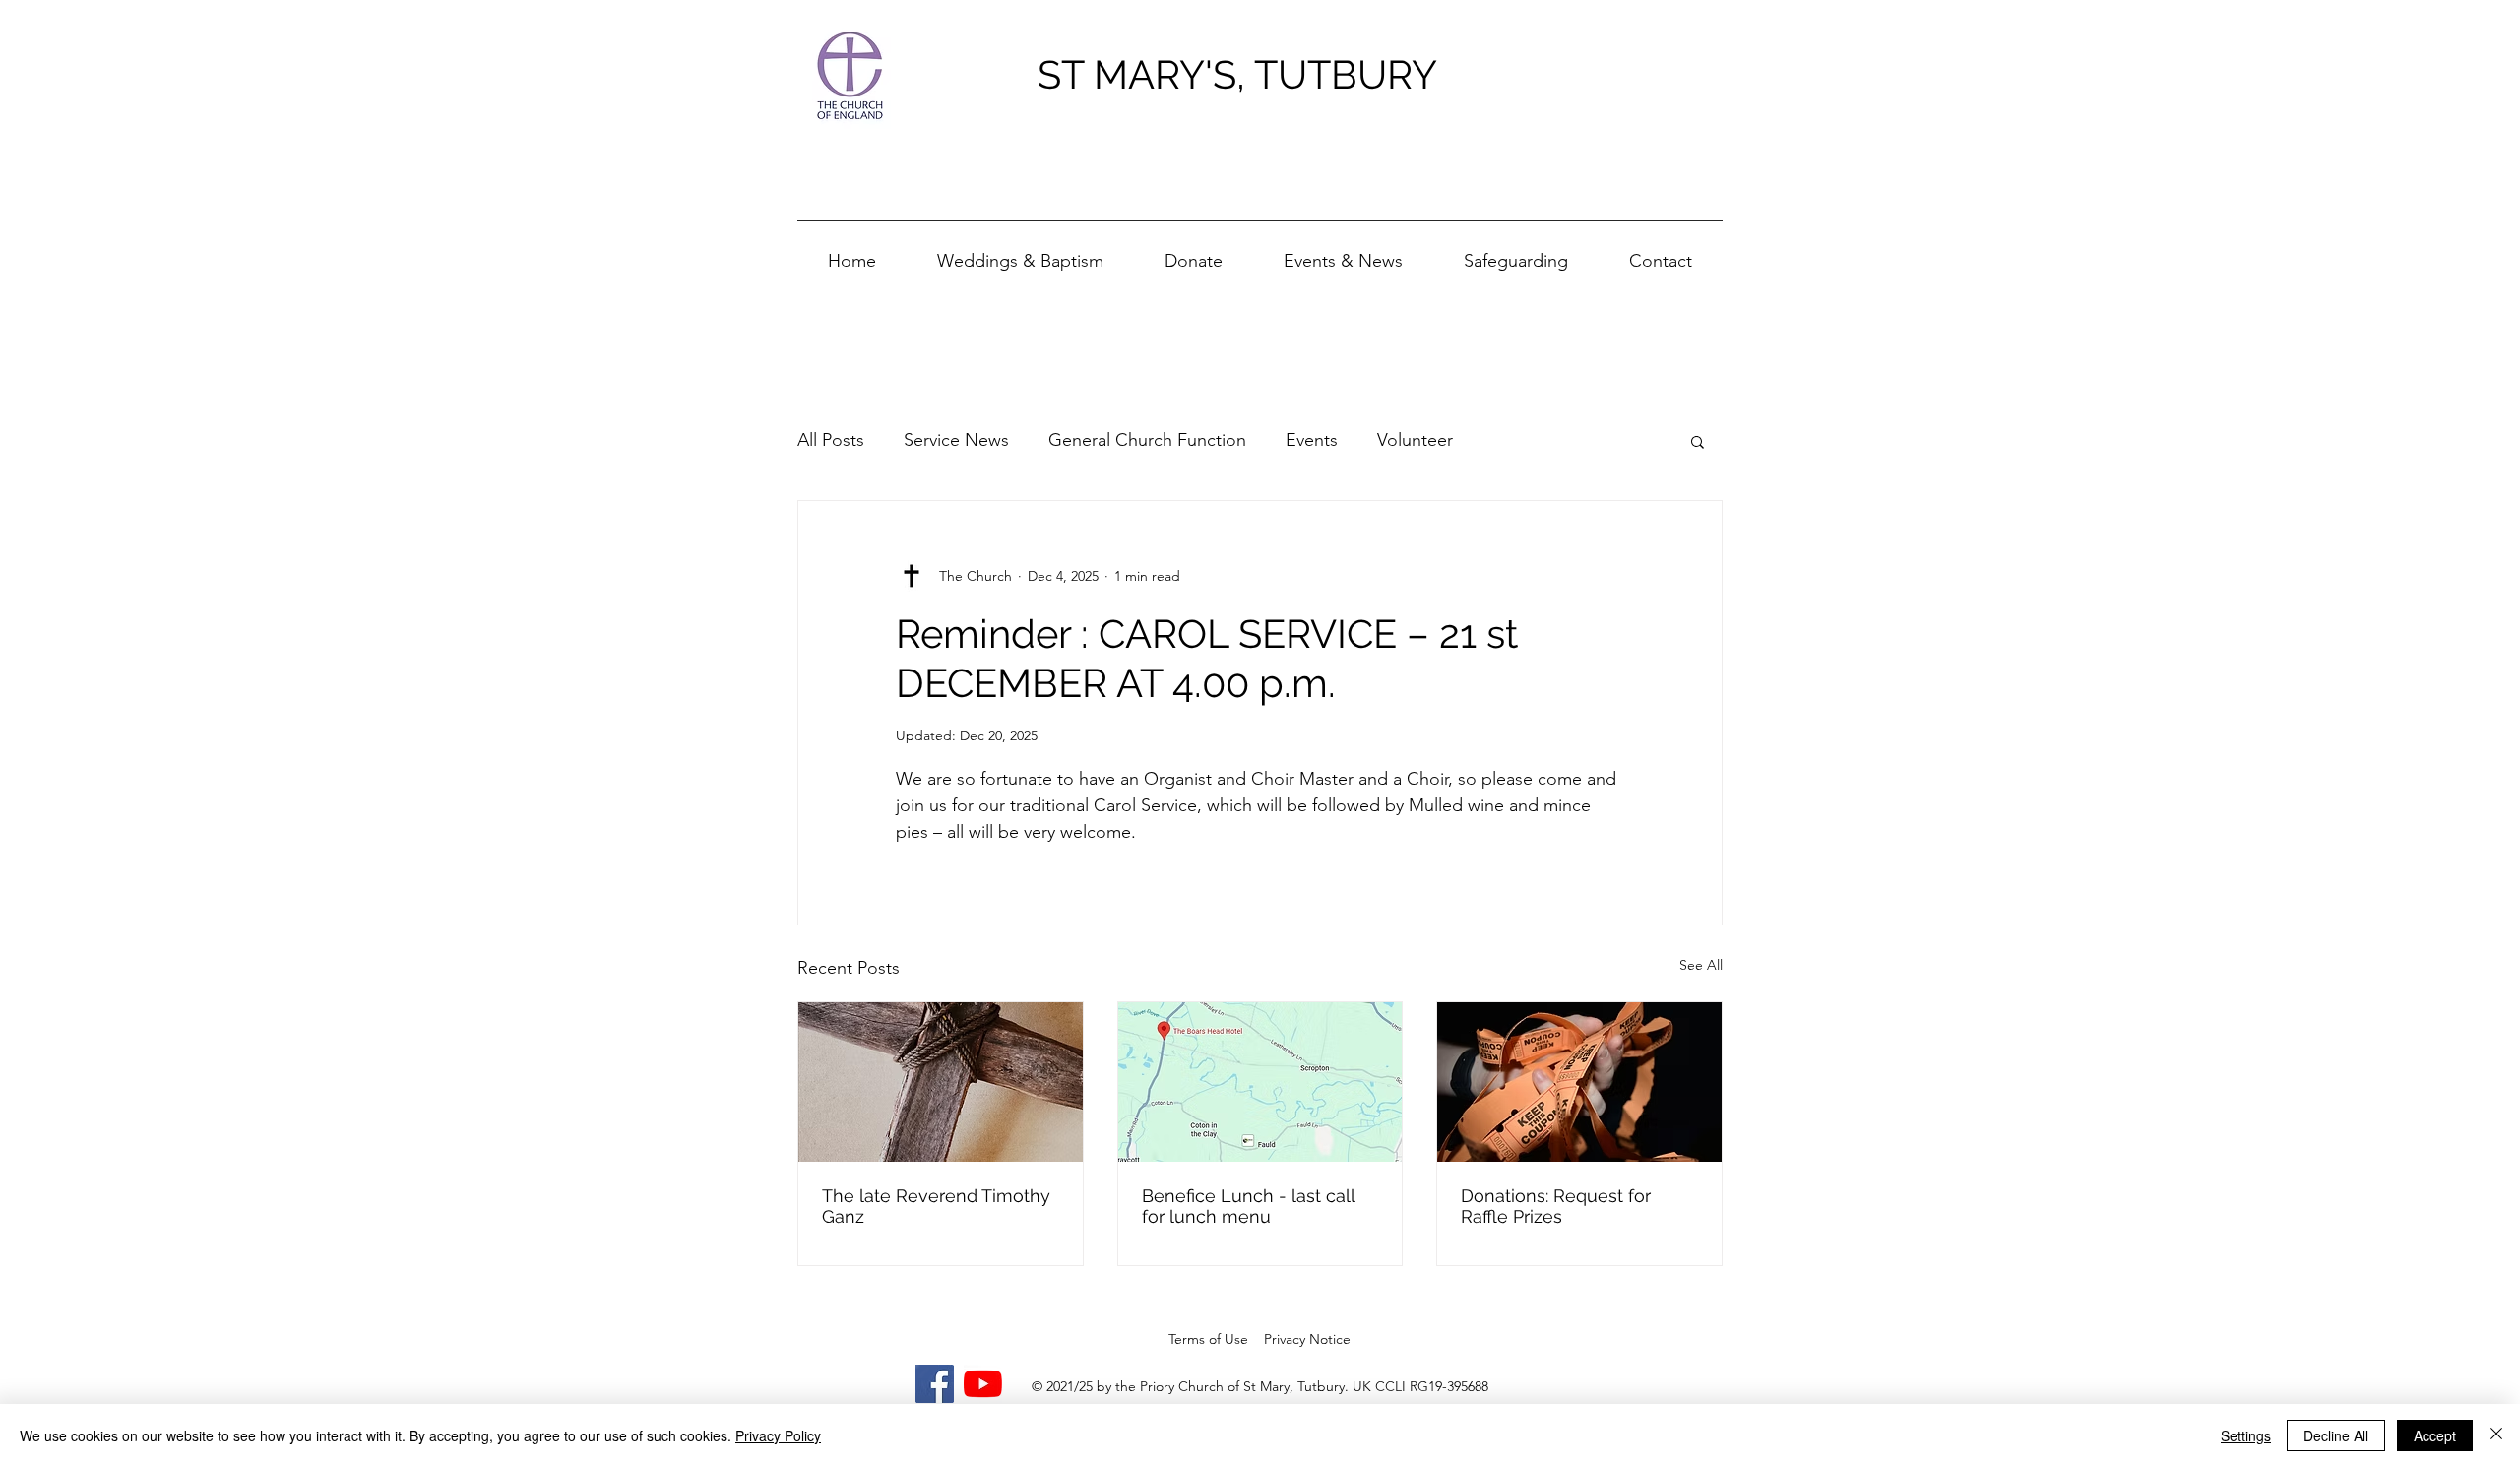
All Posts (831, 440)
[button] (1343, 253)
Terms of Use (1208, 1339)
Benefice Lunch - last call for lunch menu (1248, 1206)
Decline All (2336, 1435)
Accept (2435, 1435)
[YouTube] (983, 1384)
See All (1701, 965)
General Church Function (1147, 440)
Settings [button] (2246, 1435)
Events (1312, 440)
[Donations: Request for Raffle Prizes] (1579, 1082)
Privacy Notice (1307, 1339)
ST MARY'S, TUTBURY (1237, 74)
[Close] (2496, 1435)
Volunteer (1415, 440)
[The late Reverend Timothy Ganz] (941, 1082)
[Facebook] (935, 1384)
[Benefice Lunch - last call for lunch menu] (1260, 1082)
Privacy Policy (778, 1435)
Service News (956, 440)
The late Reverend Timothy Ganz (936, 1206)
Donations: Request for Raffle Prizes (1556, 1206)
